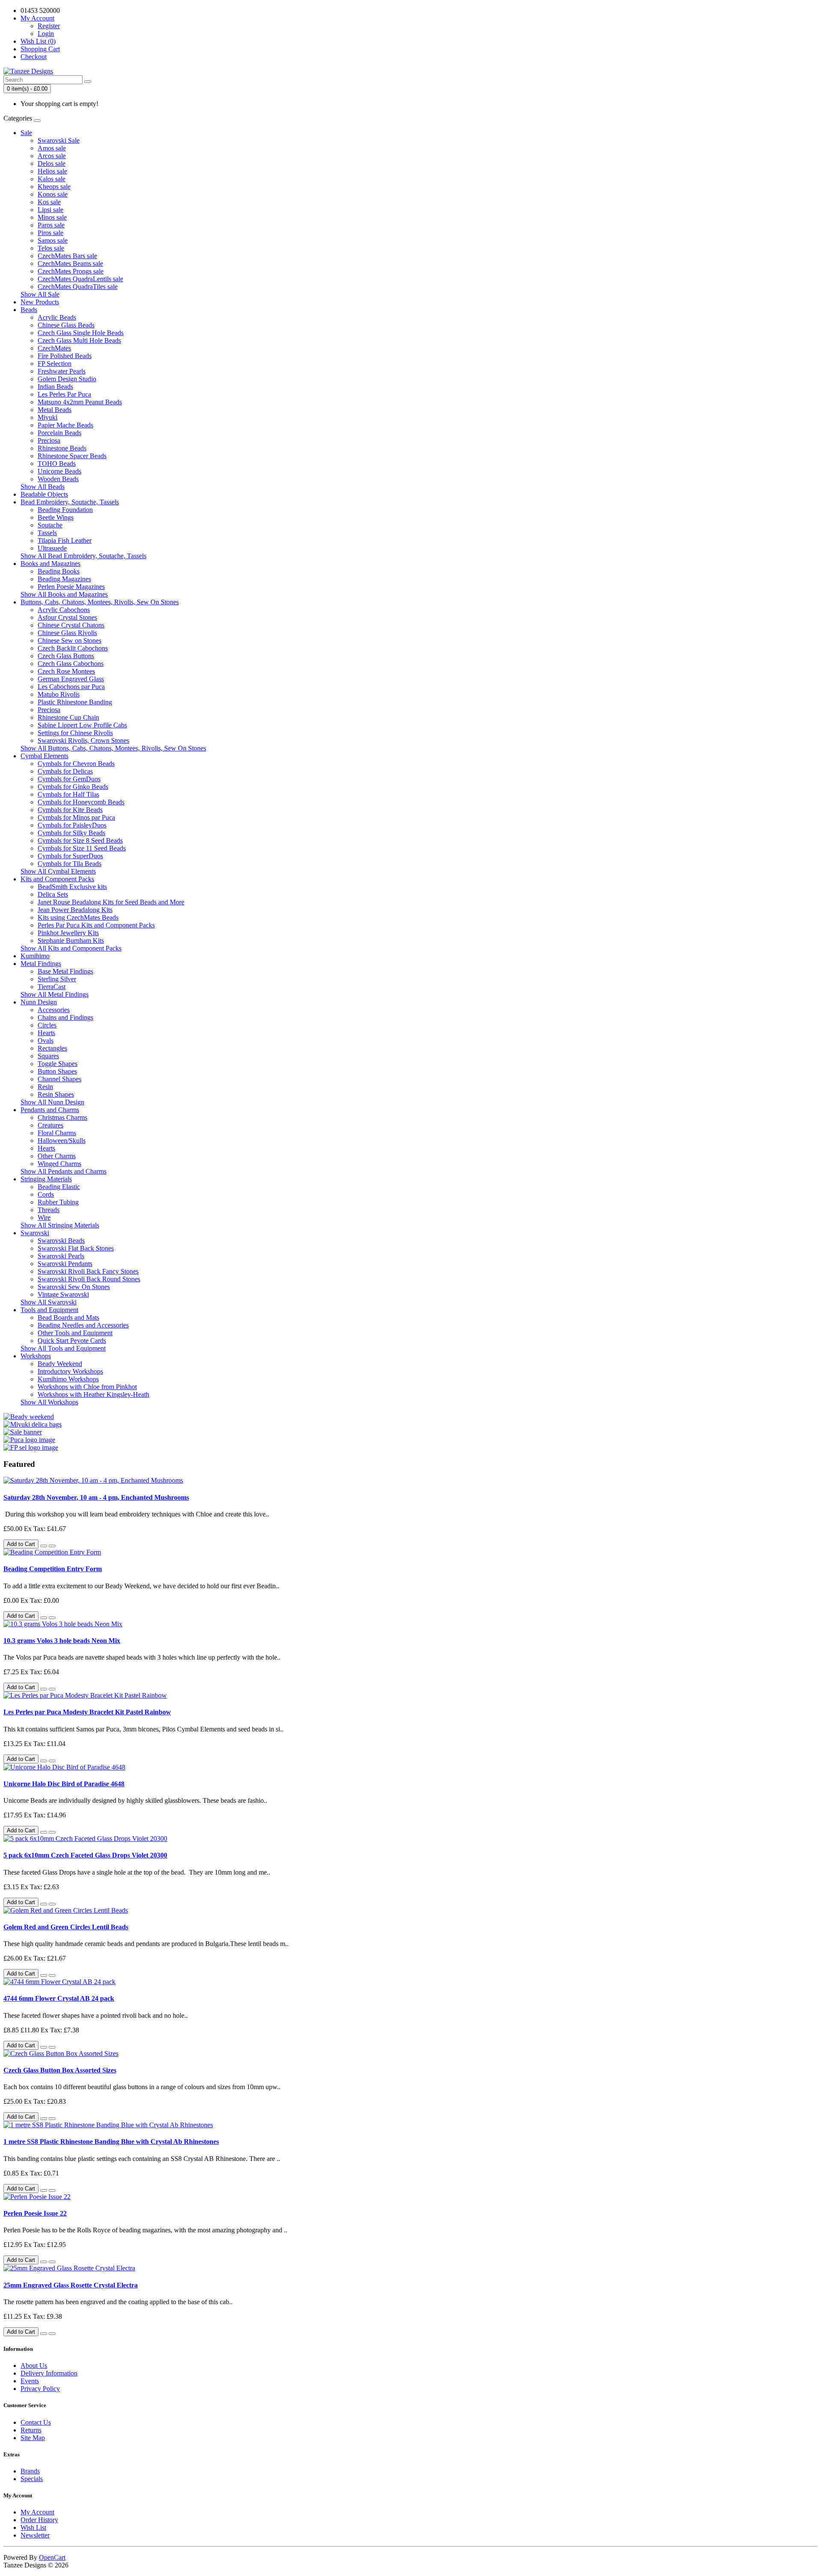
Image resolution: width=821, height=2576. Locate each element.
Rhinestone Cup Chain (68, 717)
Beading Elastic (59, 1187)
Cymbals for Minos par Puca (76, 817)
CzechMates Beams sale (70, 263)
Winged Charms (59, 1164)
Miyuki (47, 417)
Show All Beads (43, 487)
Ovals (46, 1041)
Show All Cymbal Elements (58, 871)
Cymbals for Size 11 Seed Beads (82, 848)
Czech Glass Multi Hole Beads (79, 340)
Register (49, 26)
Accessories (54, 1010)
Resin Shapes (56, 1094)
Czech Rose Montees (66, 671)
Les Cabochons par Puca (71, 687)
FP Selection (55, 364)
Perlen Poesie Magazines (71, 587)
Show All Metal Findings (55, 994)
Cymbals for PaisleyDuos (72, 825)
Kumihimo (35, 956)
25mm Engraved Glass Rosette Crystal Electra (71, 2285)
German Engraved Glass (71, 679)
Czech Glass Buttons (66, 656)
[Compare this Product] (52, 1546)
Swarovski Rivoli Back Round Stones (89, 1279)
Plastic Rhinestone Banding (75, 702)
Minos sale (52, 217)
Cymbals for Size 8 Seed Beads (80, 841)
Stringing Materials (46, 1179)
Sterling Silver (57, 979)
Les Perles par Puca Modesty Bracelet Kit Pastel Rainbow (87, 1712)
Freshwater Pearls (62, 371)
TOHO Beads (57, 464)
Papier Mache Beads (65, 425)
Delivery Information (49, 2373)
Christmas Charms (62, 1117)
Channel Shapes (59, 1079)
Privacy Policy (40, 2389)
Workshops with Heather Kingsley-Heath (93, 1394)
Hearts (46, 1033)
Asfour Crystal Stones (67, 617)
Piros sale (50, 233)
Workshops (36, 1356)
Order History (39, 2520)
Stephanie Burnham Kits (71, 941)
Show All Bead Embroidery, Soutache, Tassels (83, 556)
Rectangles (52, 1048)
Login (46, 34)
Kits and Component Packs (57, 879)
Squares (48, 1056)
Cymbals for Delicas (65, 771)
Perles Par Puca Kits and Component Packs (96, 925)
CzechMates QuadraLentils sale (80, 279)
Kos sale (49, 202)
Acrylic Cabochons (64, 610)
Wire (44, 1217)
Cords (46, 1194)
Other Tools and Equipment (75, 1333)
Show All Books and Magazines (64, 594)
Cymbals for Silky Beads (71, 833)
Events (30, 2381)
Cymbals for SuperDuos (70, 856)
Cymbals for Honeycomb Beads (81, 802)
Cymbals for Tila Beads (69, 864)
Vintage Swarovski (63, 1294)
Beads (29, 310)
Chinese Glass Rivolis (67, 633)
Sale (26, 133)
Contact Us (36, 2422)
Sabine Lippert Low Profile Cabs (82, 725)
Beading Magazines (64, 579)
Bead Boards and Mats (68, 1317)
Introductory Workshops (70, 1371)
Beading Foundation (65, 510)
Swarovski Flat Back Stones (76, 1248)
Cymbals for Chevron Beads (76, 764)
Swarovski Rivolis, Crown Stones (83, 740)
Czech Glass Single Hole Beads (81, 333)
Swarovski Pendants (65, 1264)
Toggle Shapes (58, 1064)
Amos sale (52, 148)
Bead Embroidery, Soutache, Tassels (70, 502)
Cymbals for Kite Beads (70, 810)
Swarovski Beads (61, 1241)
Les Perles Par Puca (64, 394)
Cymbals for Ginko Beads (73, 787)
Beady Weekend (60, 1364)
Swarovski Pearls (61, 1256)
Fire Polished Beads (65, 356)
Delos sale (52, 163)
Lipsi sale (50, 210)
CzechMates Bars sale (67, 256)
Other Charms (57, 1156)
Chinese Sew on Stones (69, 640)
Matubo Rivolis (59, 694)
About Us (34, 2366)
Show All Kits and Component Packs (71, 948)
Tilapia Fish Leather (65, 540)
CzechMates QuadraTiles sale (78, 287)
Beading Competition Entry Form (53, 1569)
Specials (32, 2479)
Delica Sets (53, 894)
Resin (45, 1087)
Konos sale (53, 194)
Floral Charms (57, 1133)
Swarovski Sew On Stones (74, 1287)
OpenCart (52, 2557)
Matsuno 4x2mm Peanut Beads (80, 402)
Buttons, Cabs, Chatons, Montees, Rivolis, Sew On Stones (100, 602)
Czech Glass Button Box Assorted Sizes (60, 2070)
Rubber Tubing (58, 1202)
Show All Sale (40, 294)
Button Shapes (57, 1071)
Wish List (33, 2527)
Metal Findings (41, 964)
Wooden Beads (58, 479)
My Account (37, 2512)
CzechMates (54, 348)
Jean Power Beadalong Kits (75, 910)
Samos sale (53, 240)
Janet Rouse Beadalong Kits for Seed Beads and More (111, 902)
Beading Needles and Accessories (83, 1325)
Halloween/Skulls (62, 1141)
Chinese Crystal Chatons (71, 625)
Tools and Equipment (49, 1310)
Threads (49, 1210)
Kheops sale (54, 187)
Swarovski (35, 1233)
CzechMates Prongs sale (71, 271)
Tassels (47, 533)
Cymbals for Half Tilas (68, 794)
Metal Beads (55, 410)
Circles (47, 1025)
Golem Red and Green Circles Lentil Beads (66, 1927)
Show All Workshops (49, 1402)
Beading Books (59, 571)
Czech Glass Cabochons (71, 664)
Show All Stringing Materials (60, 1225)
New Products (40, 302)
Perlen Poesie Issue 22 (35, 2213)
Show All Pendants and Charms (63, 1171)
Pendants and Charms (50, 1110)
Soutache (50, 525)
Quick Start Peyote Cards (72, 1341)
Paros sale (51, 225)
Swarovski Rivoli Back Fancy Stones (88, 1271)
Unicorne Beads (59, 471)
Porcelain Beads (59, 433)
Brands (30, 2471)
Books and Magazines (50, 564)
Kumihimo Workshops (68, 1379)
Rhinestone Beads (62, 448)
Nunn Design (39, 1002)
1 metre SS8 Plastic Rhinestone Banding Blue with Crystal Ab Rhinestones (111, 2142)
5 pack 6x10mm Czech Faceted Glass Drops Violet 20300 (85, 1855)
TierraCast (52, 987)
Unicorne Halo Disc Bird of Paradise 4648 (64, 1784)
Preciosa (49, 440)
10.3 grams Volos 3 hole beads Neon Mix (62, 1641)
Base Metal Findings (65, 971)
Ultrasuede (52, 548)
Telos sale (51, 248)
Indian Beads (55, 387)
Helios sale (52, 171)
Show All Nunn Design (52, 1102)
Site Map (33, 2438)
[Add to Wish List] (44, 1546)
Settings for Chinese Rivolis (75, 733)
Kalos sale (52, 179)
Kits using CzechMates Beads (78, 917)
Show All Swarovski (49, 1302)
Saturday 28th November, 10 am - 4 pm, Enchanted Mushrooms (96, 1497)
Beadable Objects (44, 494)
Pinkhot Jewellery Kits (68, 933)
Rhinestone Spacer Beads (72, 456)
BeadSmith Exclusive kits (72, 887)
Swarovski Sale (59, 140)
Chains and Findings (65, 1017)
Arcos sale (52, 156)
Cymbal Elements (44, 756)
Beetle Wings (56, 517)
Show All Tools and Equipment (63, 1348)
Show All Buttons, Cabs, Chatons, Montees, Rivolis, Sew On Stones (113, 748)
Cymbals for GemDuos (69, 779)
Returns (31, 2430)
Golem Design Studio (67, 379)
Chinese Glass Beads (66, 325)
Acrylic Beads (57, 317)
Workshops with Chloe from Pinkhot (87, 1387)
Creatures (50, 1125)
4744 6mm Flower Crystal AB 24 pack (59, 1998)
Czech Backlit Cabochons (73, 648)
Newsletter (35, 2535)
